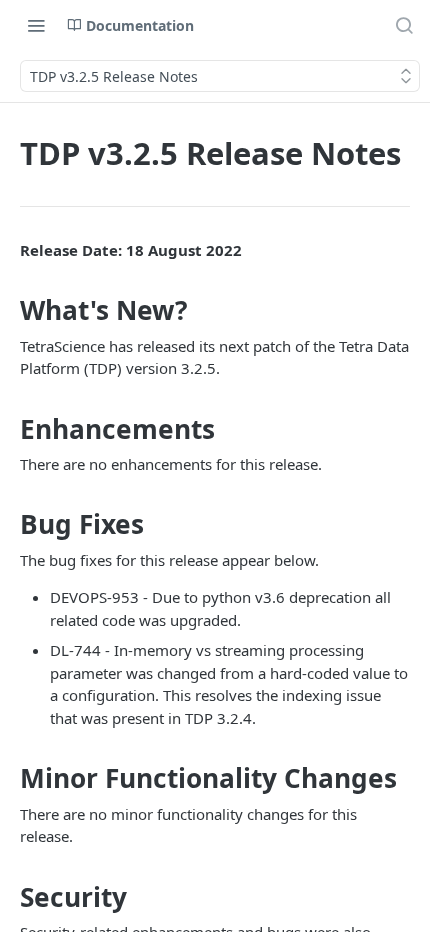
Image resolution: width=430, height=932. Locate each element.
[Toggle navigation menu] (36, 25)
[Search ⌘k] (404, 25)
